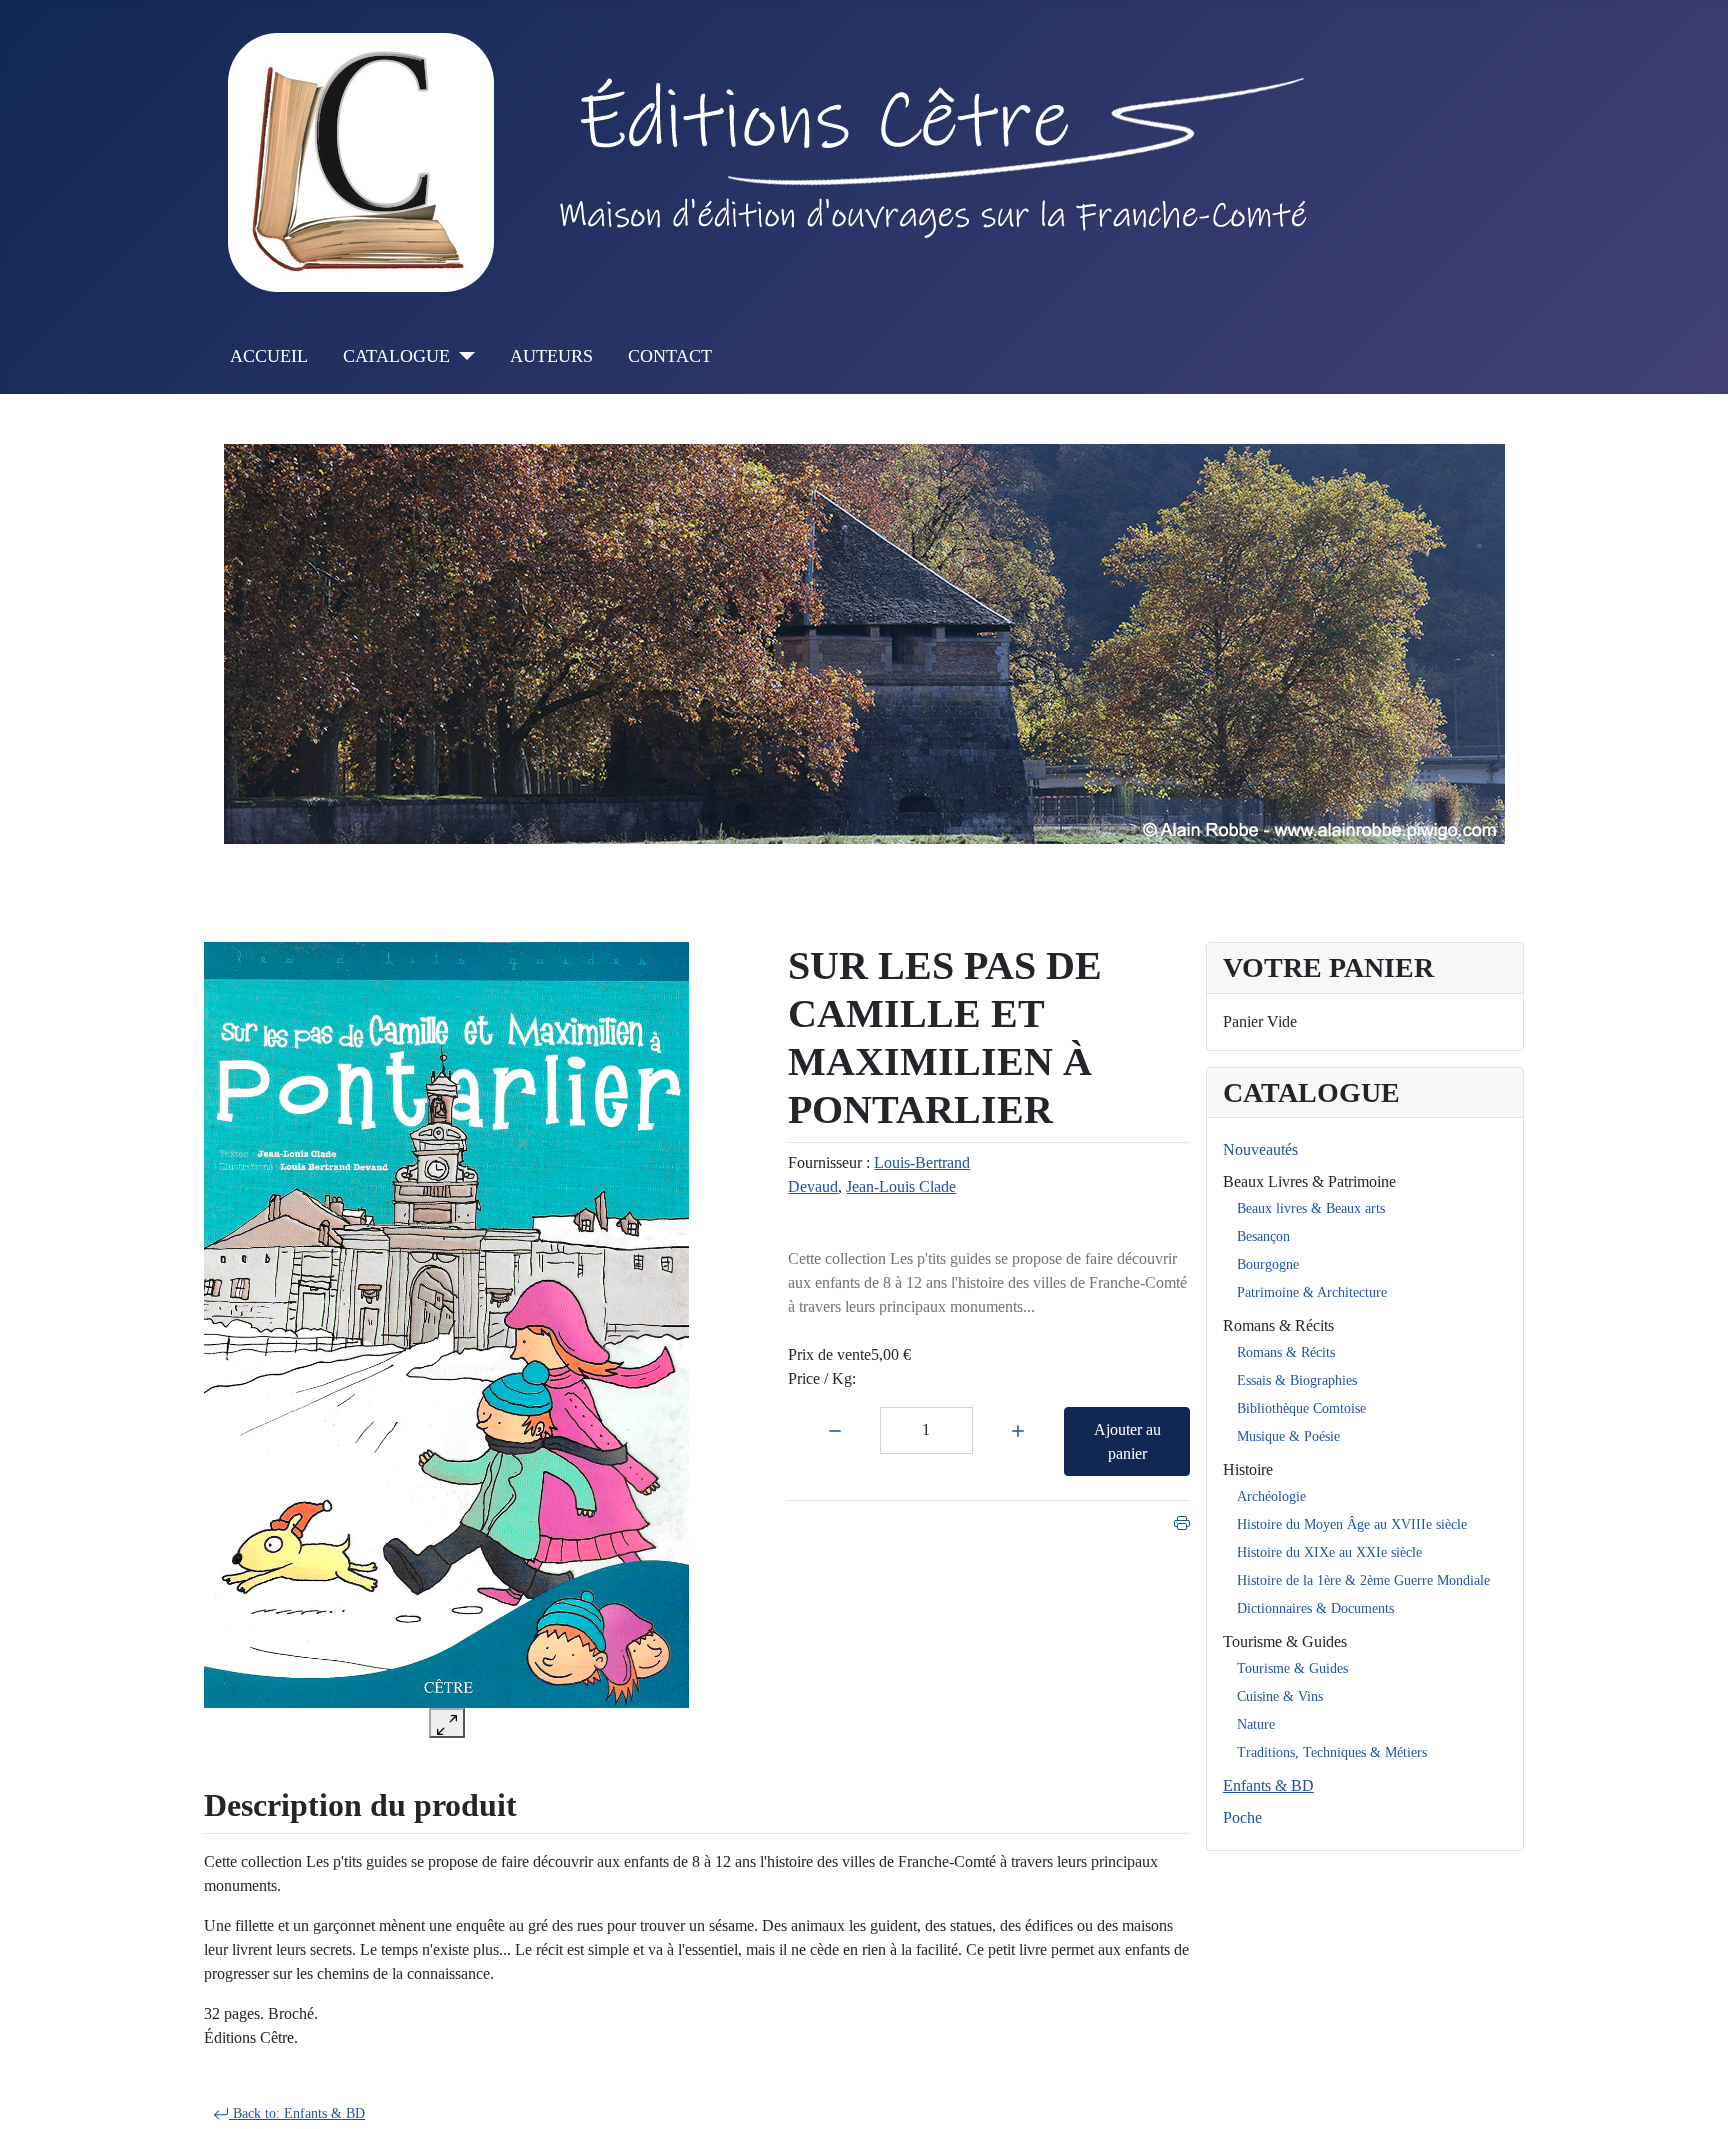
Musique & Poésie (1288, 1436)
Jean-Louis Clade (901, 1186)
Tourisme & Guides (1285, 1641)
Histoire (1248, 1469)
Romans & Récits (1278, 1325)
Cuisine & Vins (1280, 1696)
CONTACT (670, 356)
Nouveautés (1260, 1149)
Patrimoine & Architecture (1312, 1292)
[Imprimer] (1182, 1520)
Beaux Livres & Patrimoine (1309, 1181)
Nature (1256, 1724)
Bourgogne (1268, 1264)
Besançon (1263, 1236)
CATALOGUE (396, 356)
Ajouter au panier (1127, 1441)
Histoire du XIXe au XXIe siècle (1329, 1552)
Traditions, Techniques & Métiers (1332, 1752)
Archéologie (1271, 1496)
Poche (1242, 1817)
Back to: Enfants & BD (297, 2113)
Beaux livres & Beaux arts (1311, 1208)
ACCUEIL (269, 356)
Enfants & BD (1268, 1785)
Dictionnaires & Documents (1315, 1608)
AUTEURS (551, 356)
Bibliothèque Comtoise (1301, 1408)
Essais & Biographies (1297, 1380)
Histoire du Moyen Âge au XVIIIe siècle (1352, 1524)
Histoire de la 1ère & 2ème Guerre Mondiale (1363, 1580)
